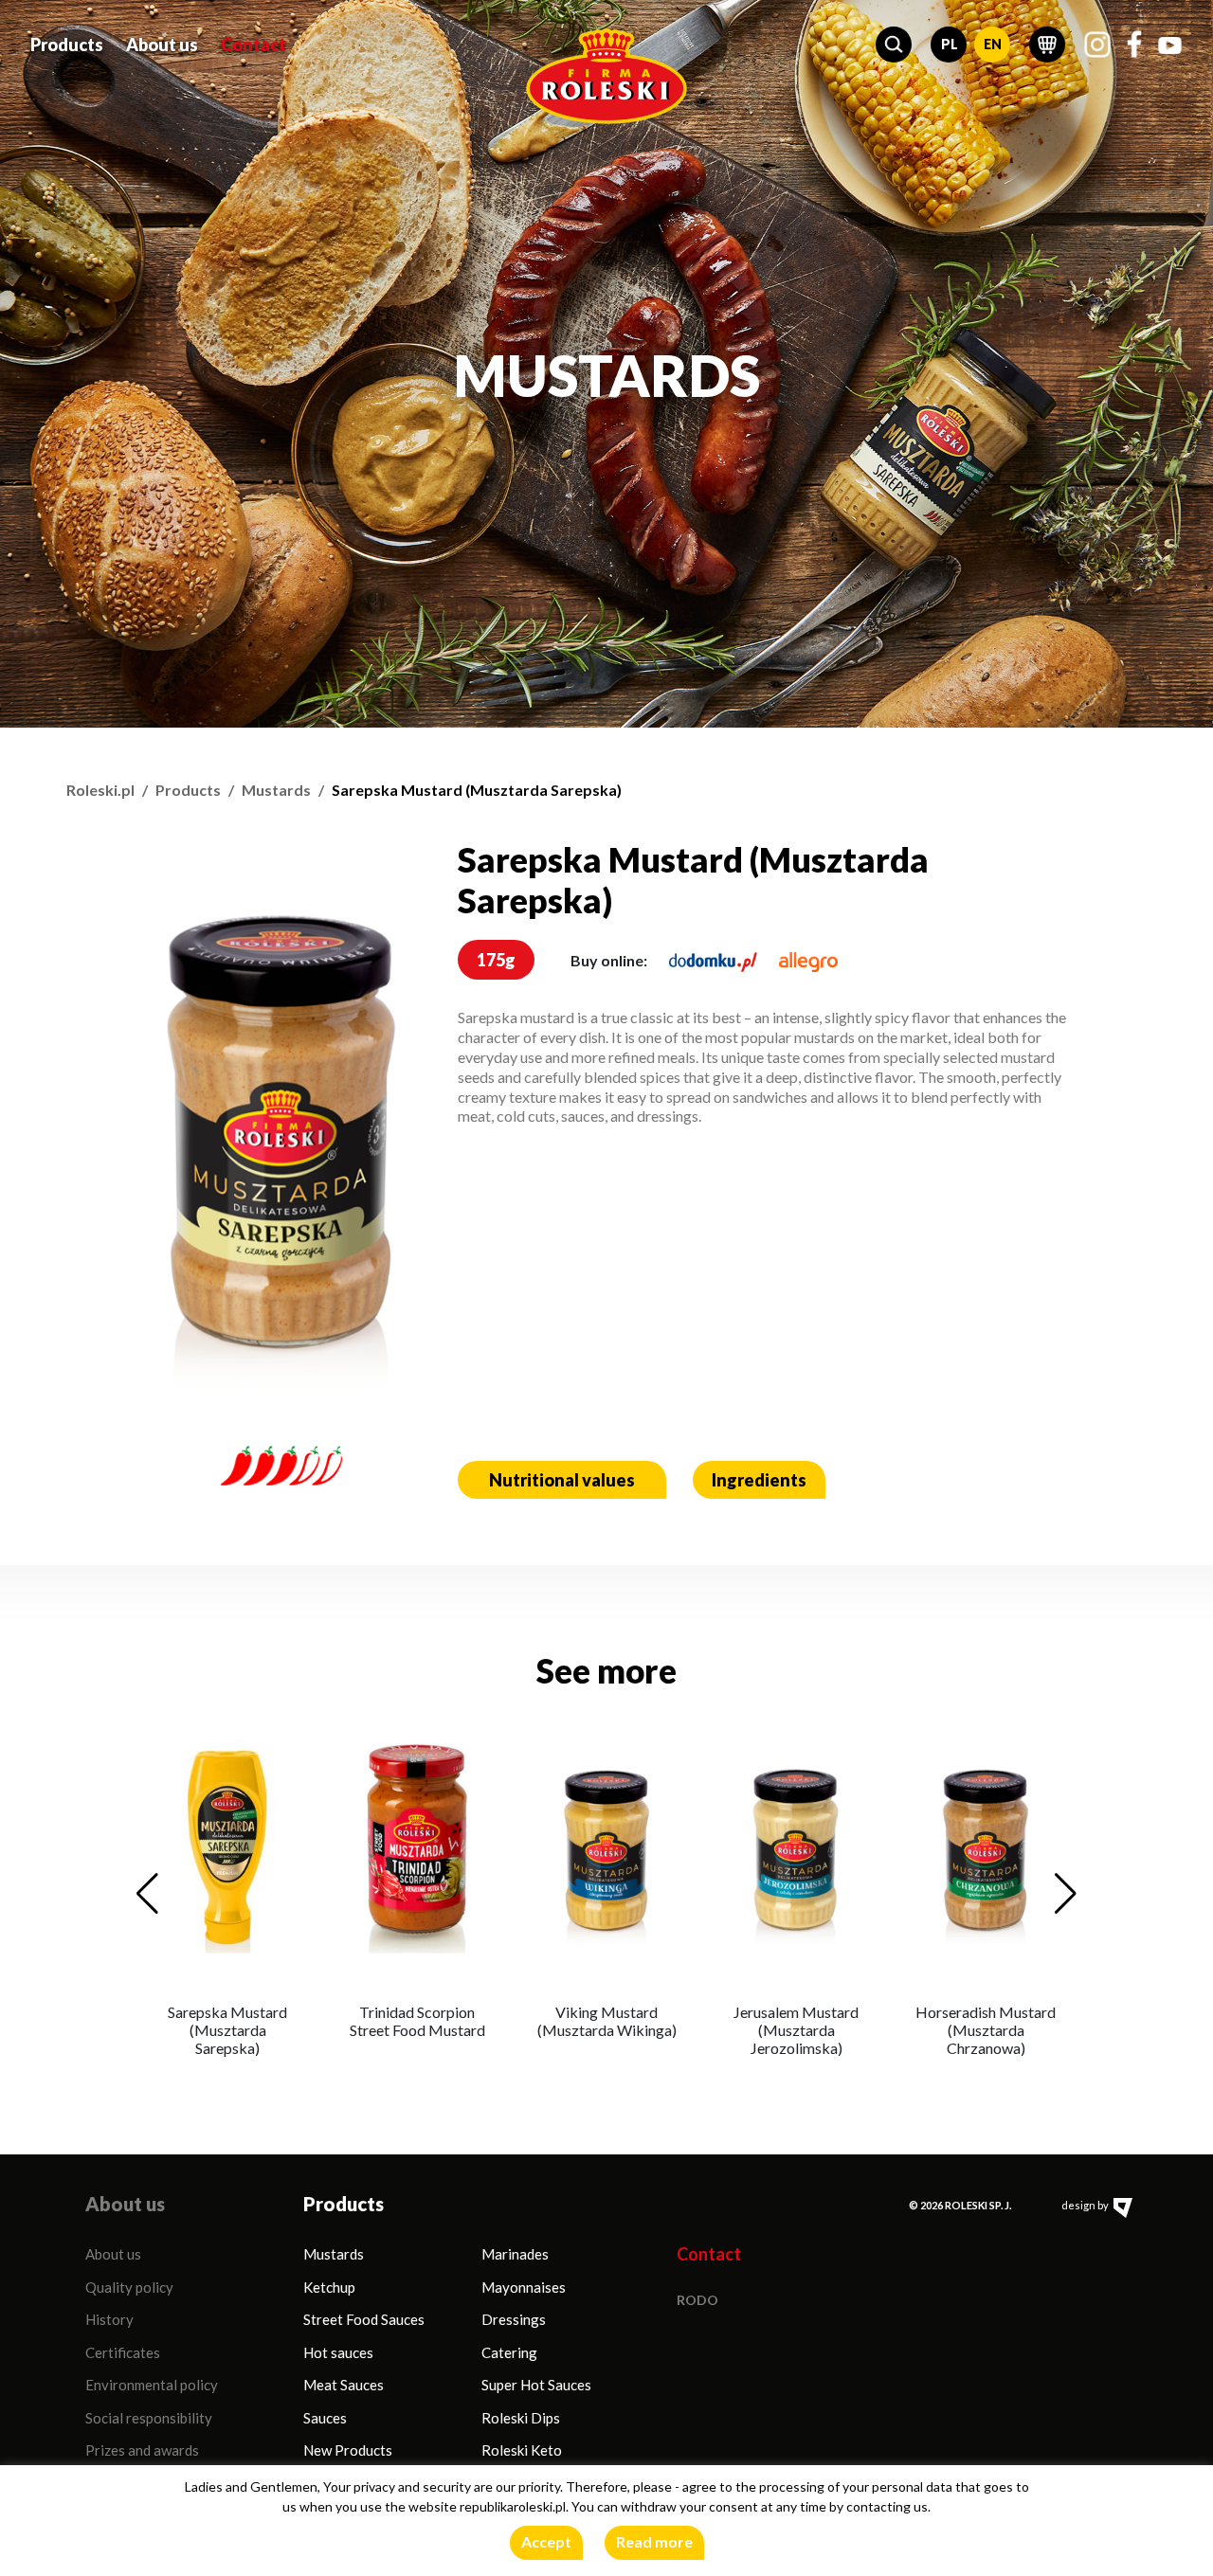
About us (113, 2254)
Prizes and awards (142, 2450)
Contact (253, 45)
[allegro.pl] (808, 960)
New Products (348, 2450)
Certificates (123, 2352)
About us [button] (162, 45)
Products (188, 790)
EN (993, 44)
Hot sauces (338, 2352)
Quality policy (129, 2287)
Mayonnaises (524, 2287)
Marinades (515, 2254)
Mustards (276, 790)
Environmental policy (152, 2385)
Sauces (325, 2418)
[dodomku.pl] (713, 960)
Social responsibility (149, 2418)
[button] (894, 45)
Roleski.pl (100, 790)
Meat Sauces (344, 2385)
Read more (654, 2541)
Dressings (514, 2319)
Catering (509, 2352)
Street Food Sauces (364, 2319)
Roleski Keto (522, 2450)
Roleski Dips (521, 2418)
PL (950, 44)
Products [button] (67, 45)
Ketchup (329, 2287)
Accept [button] (546, 2541)
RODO (697, 2300)
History (109, 2319)
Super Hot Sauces (536, 2385)
